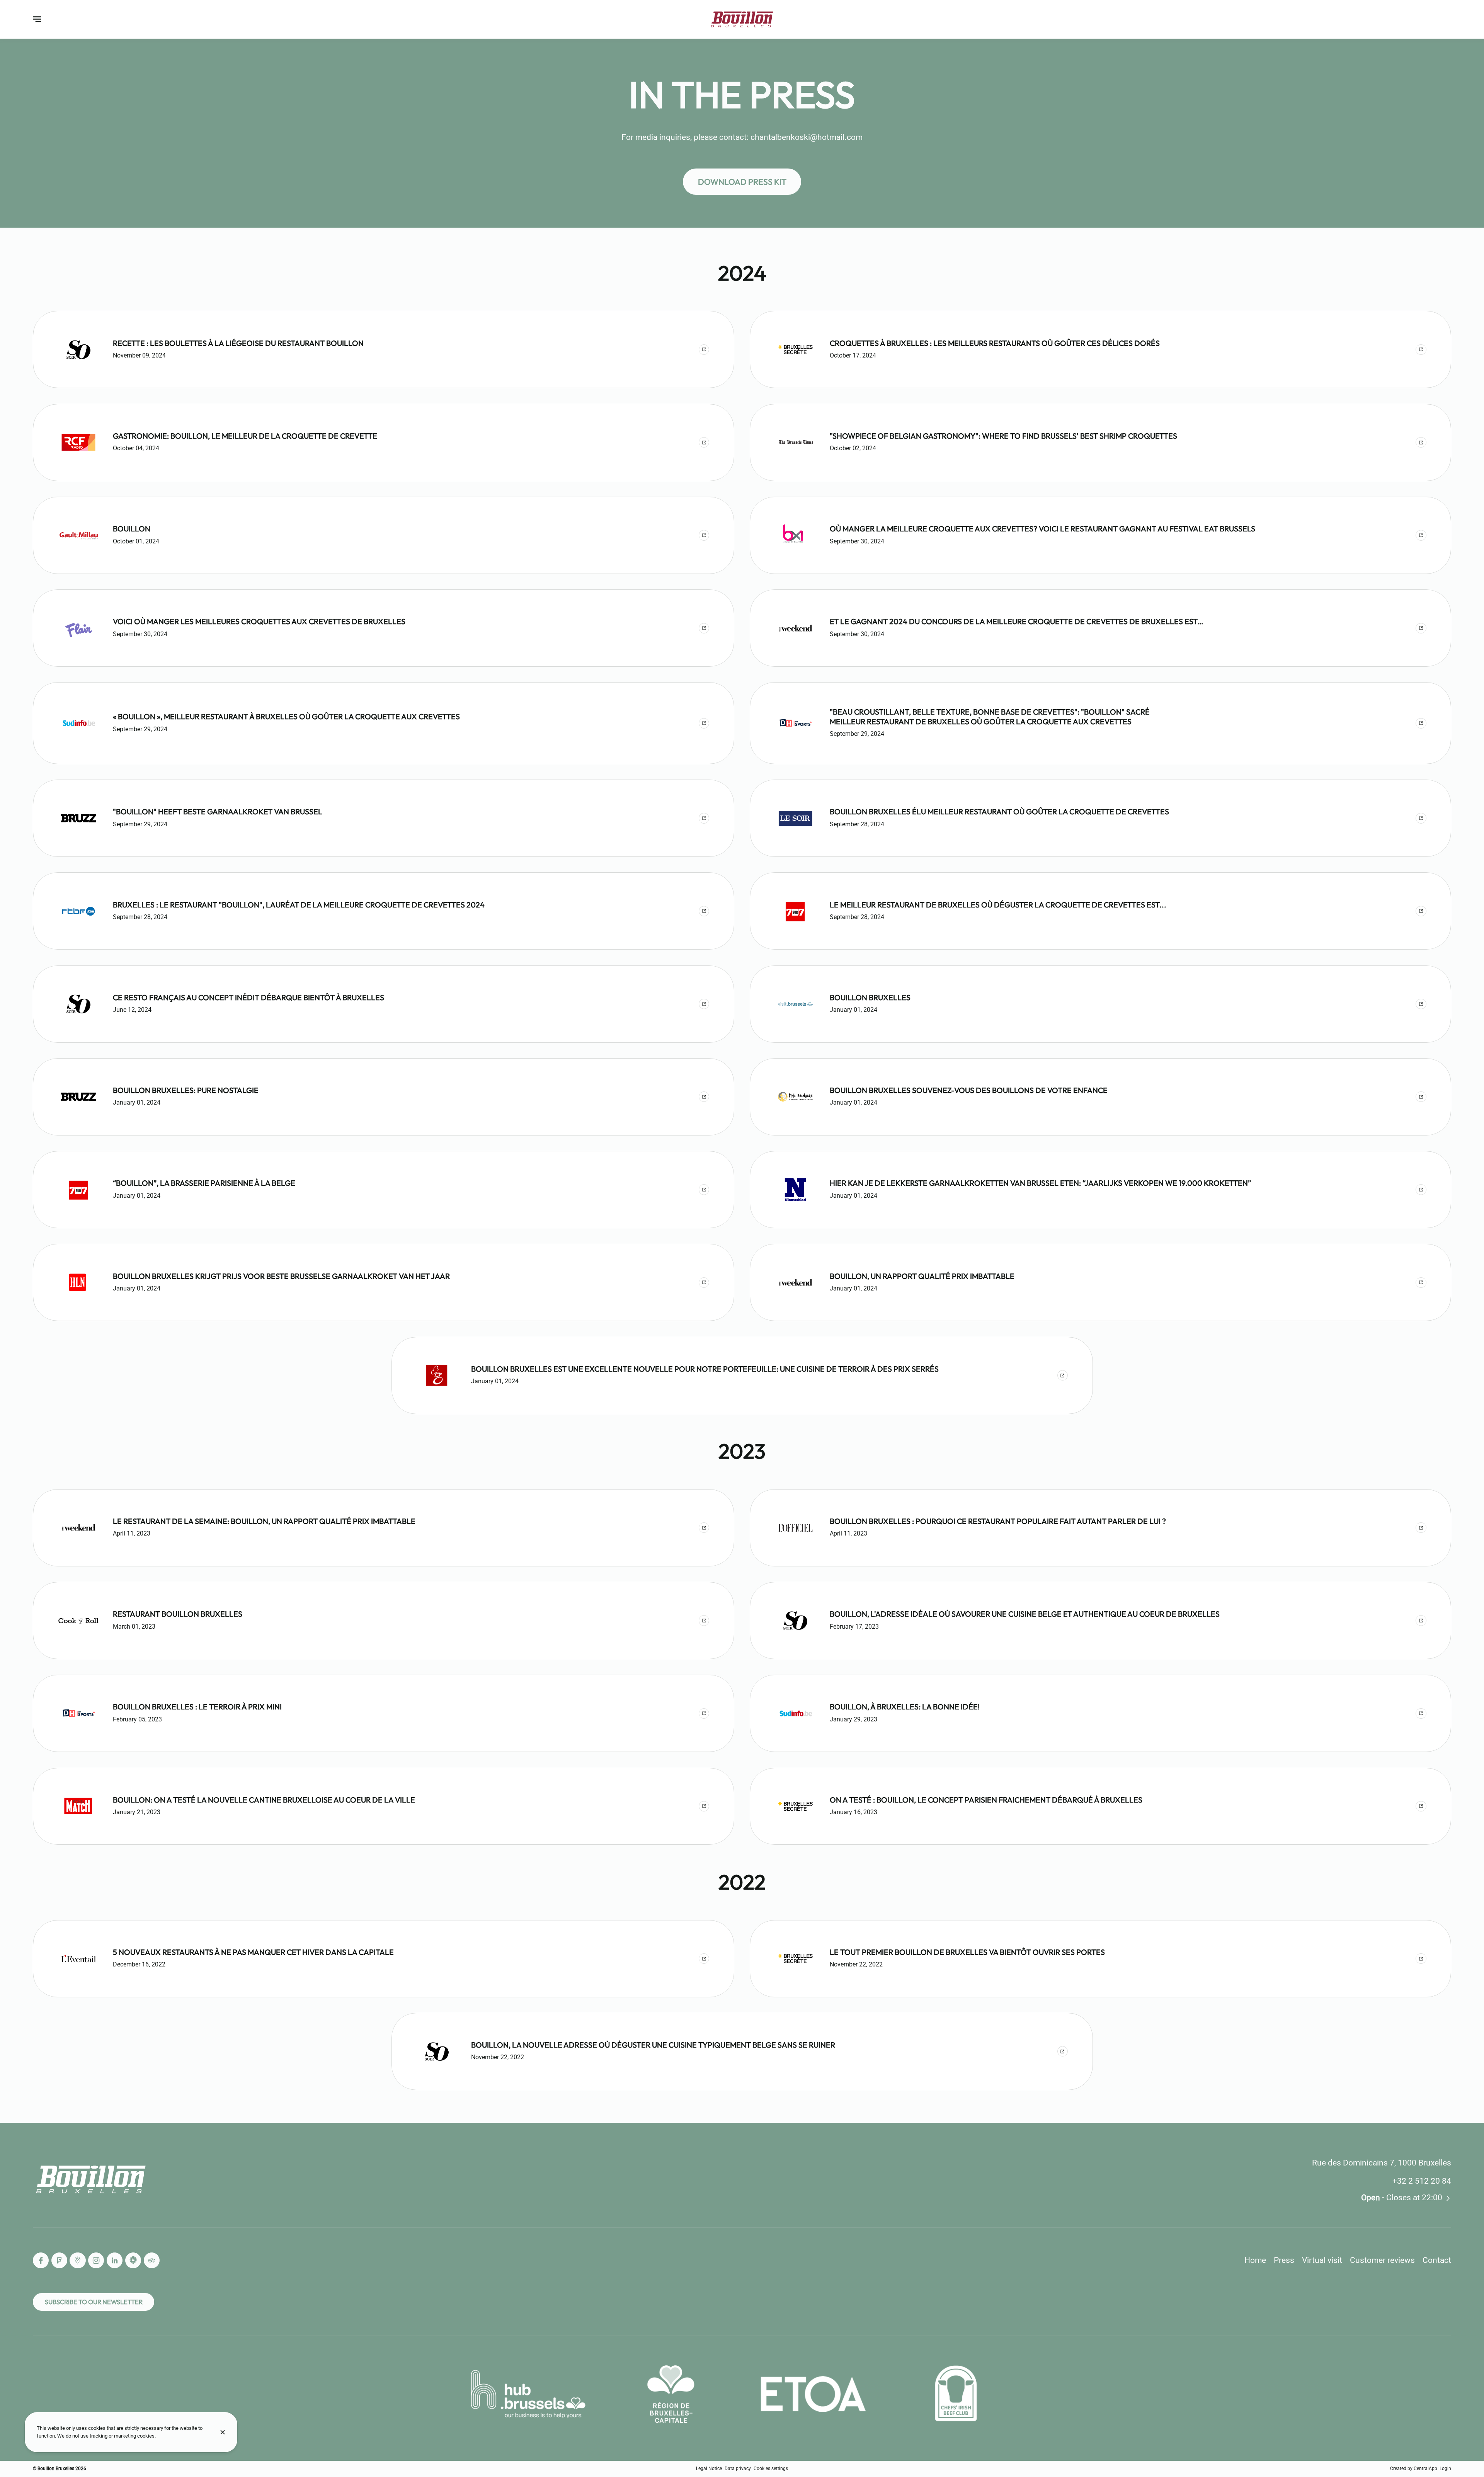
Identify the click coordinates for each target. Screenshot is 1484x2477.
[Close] (223, 2432)
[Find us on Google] (77, 2260)
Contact (1437, 2260)
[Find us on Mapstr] (133, 2260)
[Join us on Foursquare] (59, 2260)
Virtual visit (1322, 2260)
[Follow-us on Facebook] (41, 2260)
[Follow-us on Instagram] (96, 2260)
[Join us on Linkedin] (115, 2260)
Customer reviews (1382, 2260)
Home (1255, 2260)
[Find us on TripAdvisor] (152, 2260)
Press (1284, 2260)
